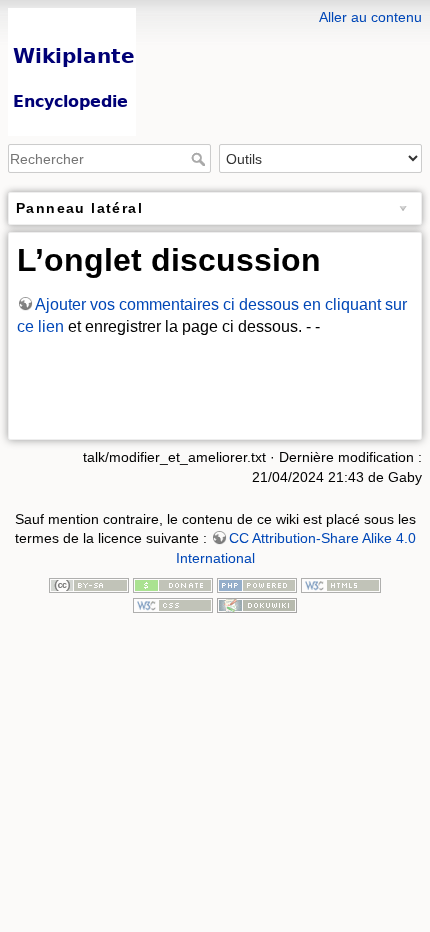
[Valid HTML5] (341, 584)
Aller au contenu (370, 17)
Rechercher (200, 159)
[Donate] (173, 584)
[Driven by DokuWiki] (257, 604)
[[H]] (215, 13)
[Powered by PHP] (257, 584)
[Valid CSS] (173, 604)
